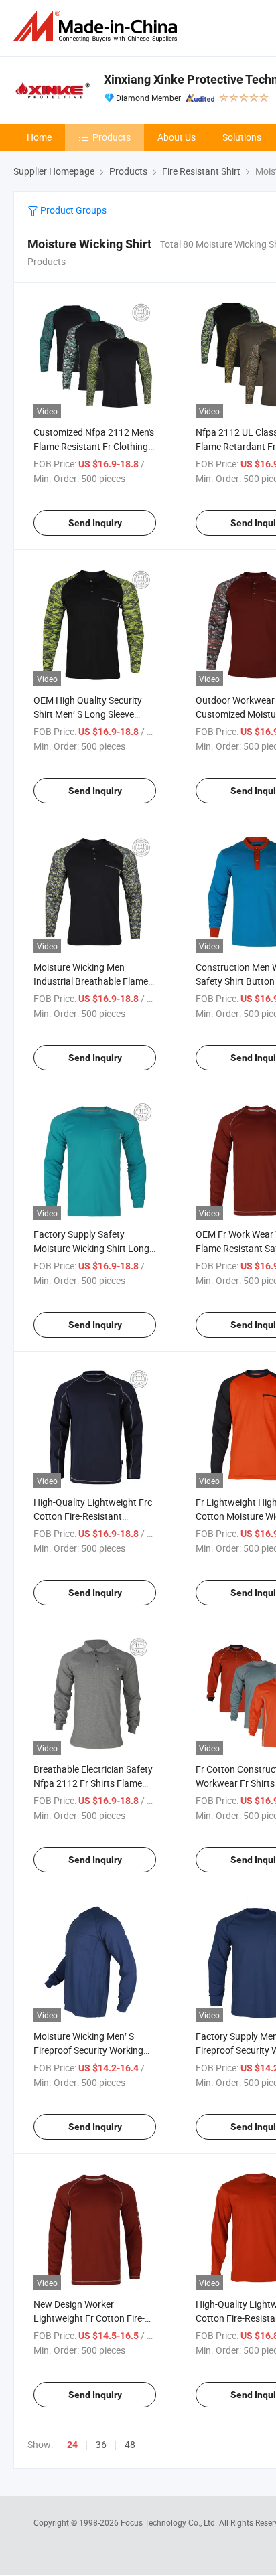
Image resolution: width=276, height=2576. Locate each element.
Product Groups (72, 210)
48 (130, 2444)
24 (72, 2445)
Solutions (242, 137)
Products (112, 137)
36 (101, 2444)
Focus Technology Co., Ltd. (170, 2522)
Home (39, 137)
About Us (177, 137)
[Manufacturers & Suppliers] (98, 26)
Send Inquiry (95, 523)
